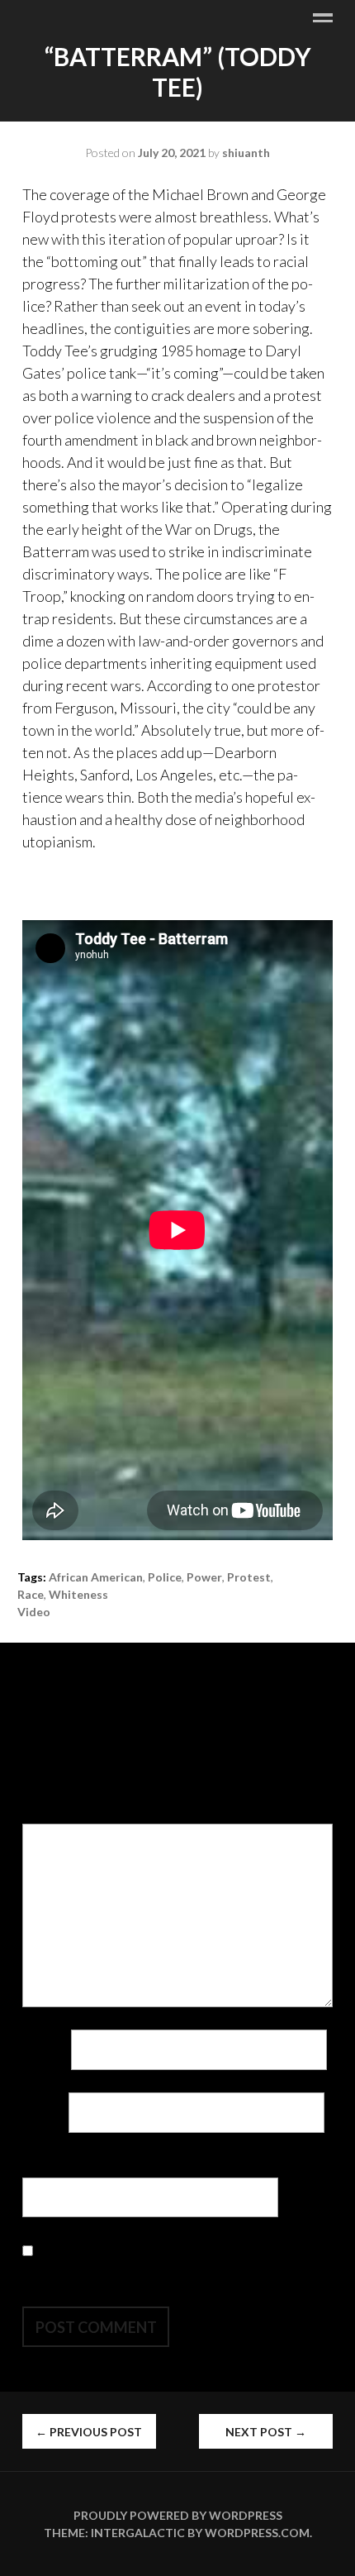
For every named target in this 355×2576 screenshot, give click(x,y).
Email (44, 2112)
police (165, 1577)
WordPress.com (257, 2533)
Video (34, 1612)
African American (96, 1577)
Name (45, 2049)
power (204, 1577)
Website (50, 2166)
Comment (57, 1812)
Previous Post (89, 2432)
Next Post (266, 2432)
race (31, 1594)
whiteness (78, 1594)
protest (249, 1577)
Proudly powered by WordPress (178, 2515)
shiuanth (246, 153)
